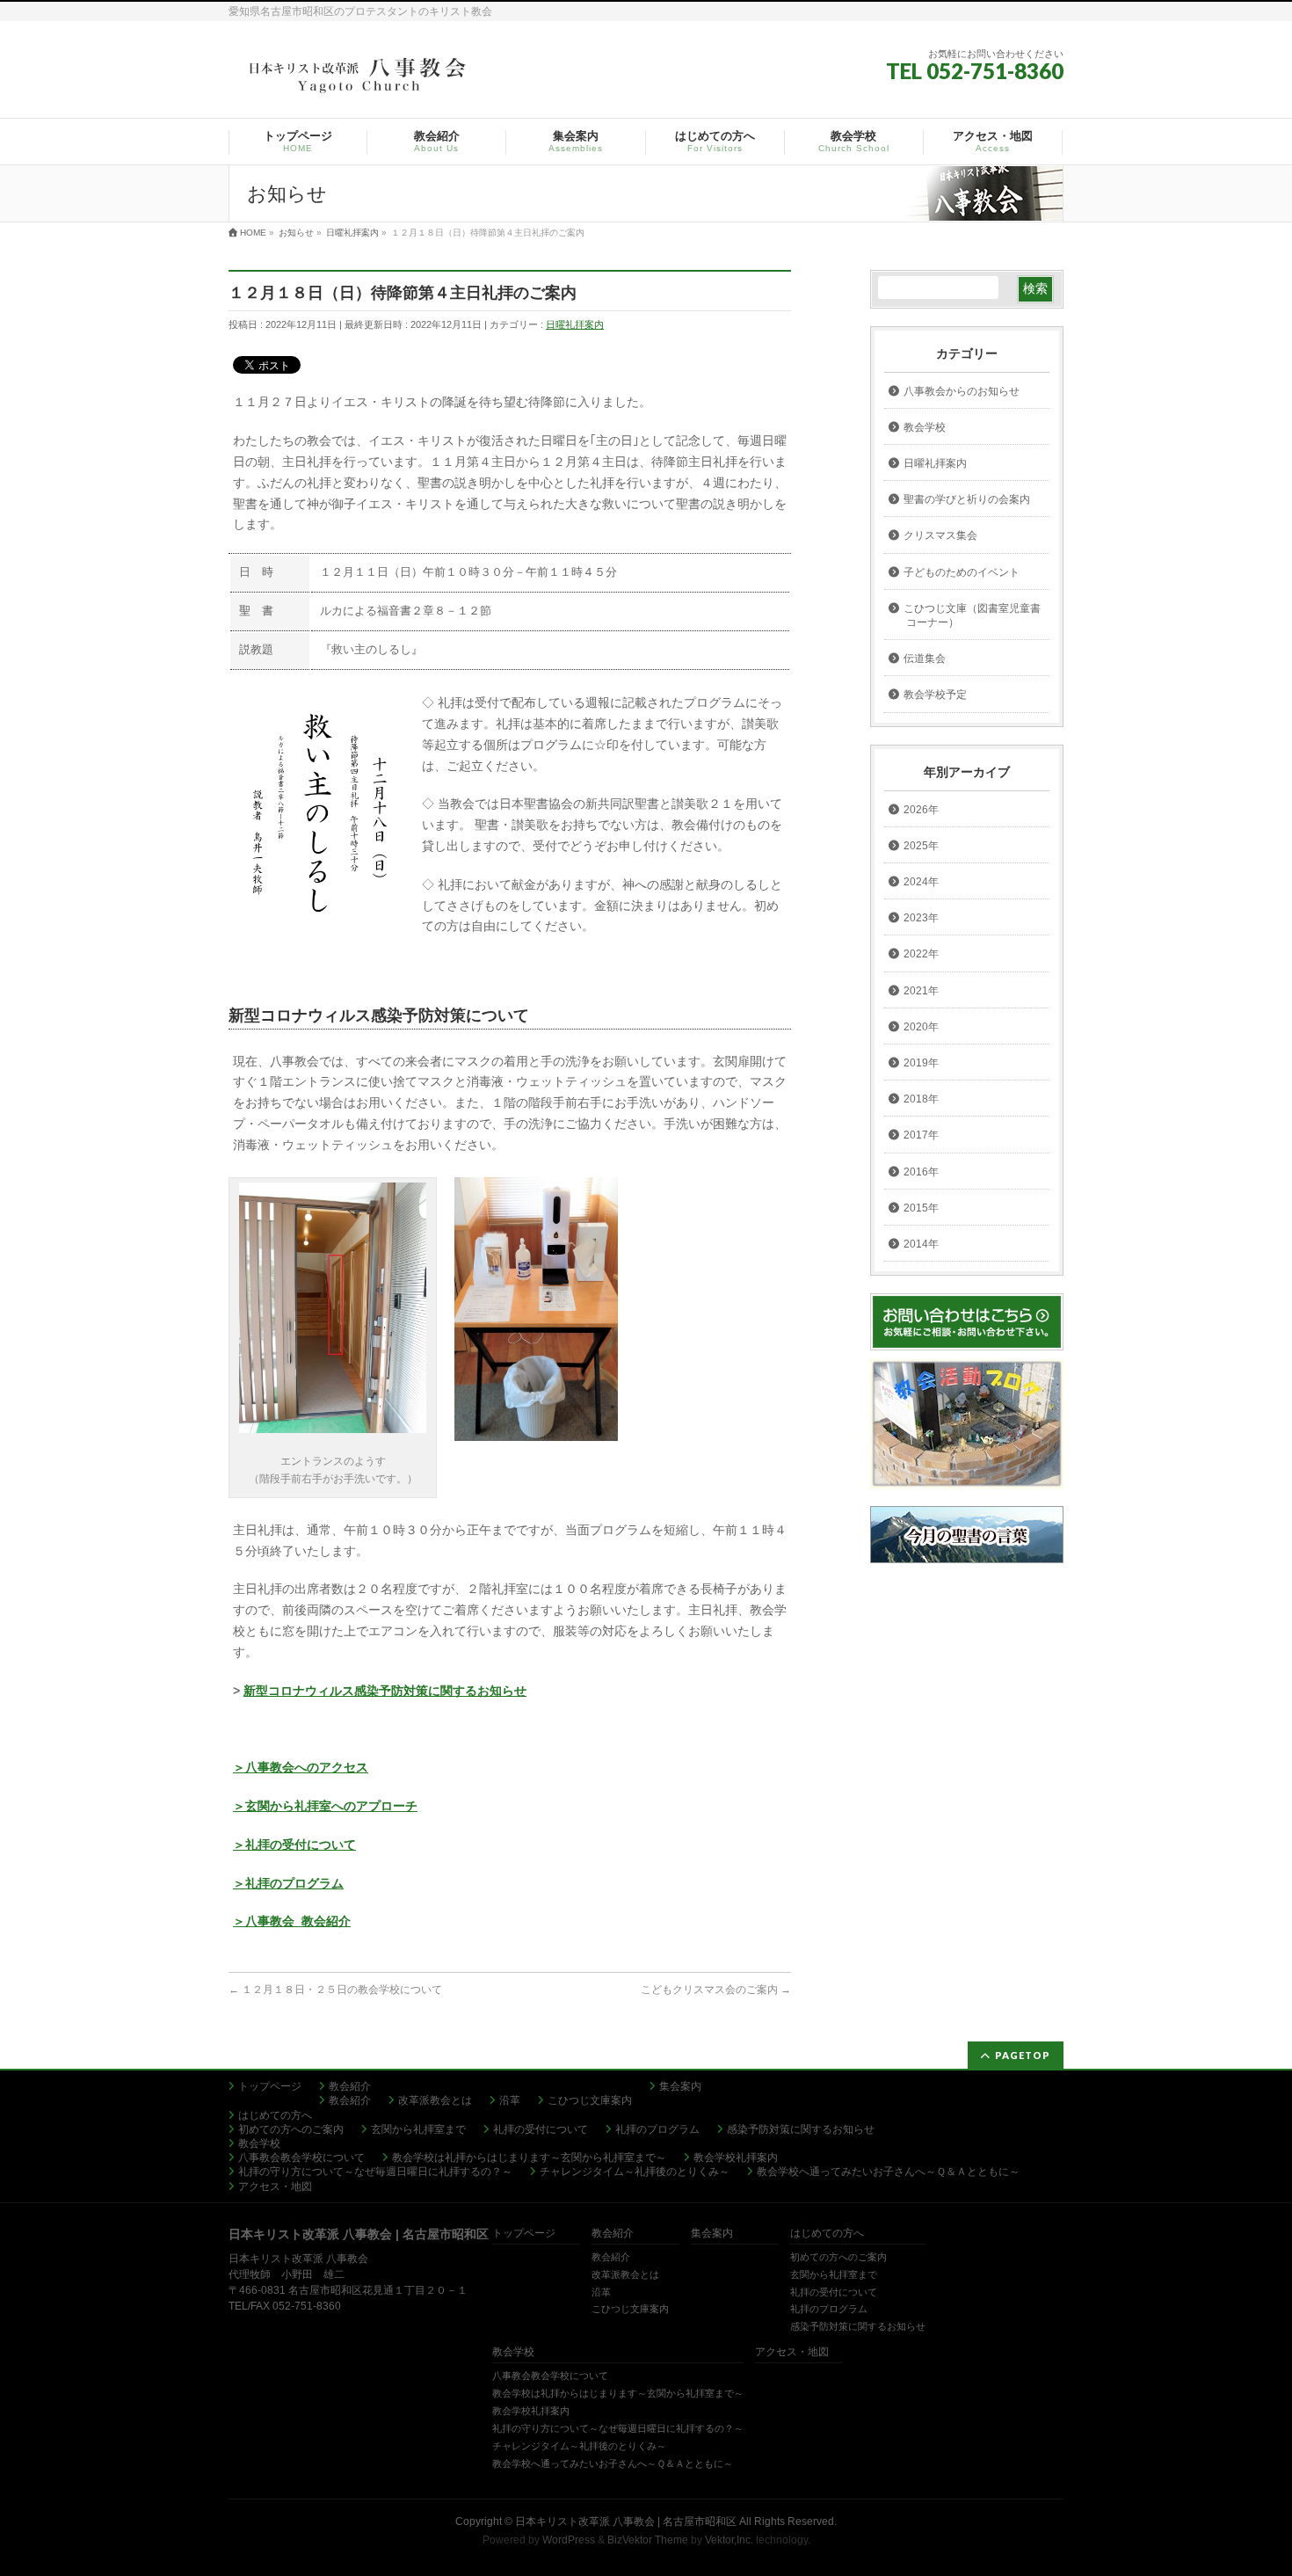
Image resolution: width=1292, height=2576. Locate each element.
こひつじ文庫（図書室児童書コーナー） (972, 615)
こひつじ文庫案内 (590, 2100)
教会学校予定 (935, 695)
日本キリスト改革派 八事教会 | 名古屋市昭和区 (626, 2521)
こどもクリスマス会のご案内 (716, 1990)
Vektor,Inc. (729, 2540)
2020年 (921, 1027)
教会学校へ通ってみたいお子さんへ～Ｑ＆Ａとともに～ (888, 2172)
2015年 (921, 1208)
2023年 (921, 918)
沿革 (510, 2100)
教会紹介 (350, 2086)
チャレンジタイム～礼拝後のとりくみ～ (635, 2172)
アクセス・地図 (275, 2187)
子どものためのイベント (962, 572)
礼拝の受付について (541, 2129)
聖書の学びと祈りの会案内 (967, 499)
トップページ (270, 2086)
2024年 (921, 882)
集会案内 (680, 2086)
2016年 (921, 1172)
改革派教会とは (435, 2100)
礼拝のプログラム (657, 2129)
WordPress (569, 2540)
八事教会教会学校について (301, 2158)
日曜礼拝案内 (575, 324)
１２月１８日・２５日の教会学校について (335, 1990)
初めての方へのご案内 (291, 2129)
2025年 (921, 846)
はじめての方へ (275, 2115)
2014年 (921, 1244)
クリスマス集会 (940, 535)
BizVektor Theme (648, 2540)
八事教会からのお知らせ (962, 391)
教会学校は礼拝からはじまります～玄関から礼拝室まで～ (529, 2158)
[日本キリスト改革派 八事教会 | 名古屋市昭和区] (360, 80)
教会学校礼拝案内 (736, 2158)
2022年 (921, 954)
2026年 (921, 810)
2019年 (921, 1063)
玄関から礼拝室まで (418, 2129)
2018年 (921, 1099)
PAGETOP (1023, 2055)
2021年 (921, 991)
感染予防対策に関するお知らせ (801, 2129)
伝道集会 (925, 659)
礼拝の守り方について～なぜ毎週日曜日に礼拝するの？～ (375, 2172)
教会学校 (925, 427)
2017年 (921, 1135)
